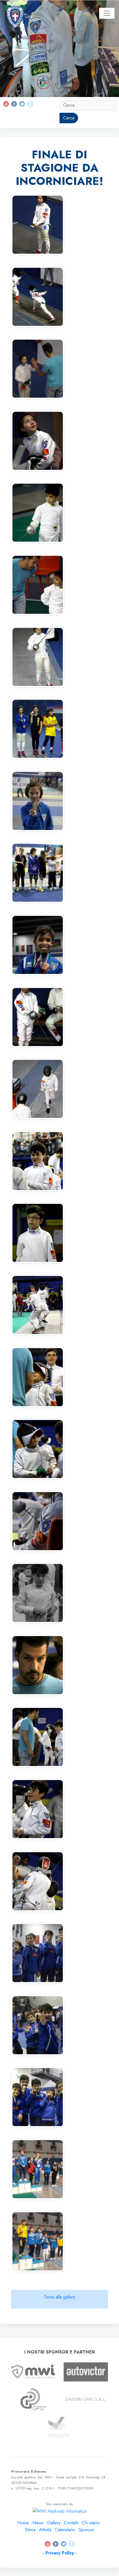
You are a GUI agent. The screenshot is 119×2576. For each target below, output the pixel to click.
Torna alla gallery (60, 2297)
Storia (30, 2530)
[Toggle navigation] (107, 13)
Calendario (65, 2530)
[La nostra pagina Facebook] (15, 103)
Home (23, 2523)
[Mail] (30, 103)
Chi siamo (91, 2523)
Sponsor (86, 2530)
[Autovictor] (86, 2371)
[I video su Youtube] (7, 103)
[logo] (15, 13)
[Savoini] (86, 2399)
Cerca (69, 118)
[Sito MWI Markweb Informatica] (33, 2371)
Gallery (54, 2523)
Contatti (71, 2523)
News (38, 2523)
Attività (45, 2530)
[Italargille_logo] (59, 2427)
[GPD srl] (33, 2399)
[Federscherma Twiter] (22, 103)
